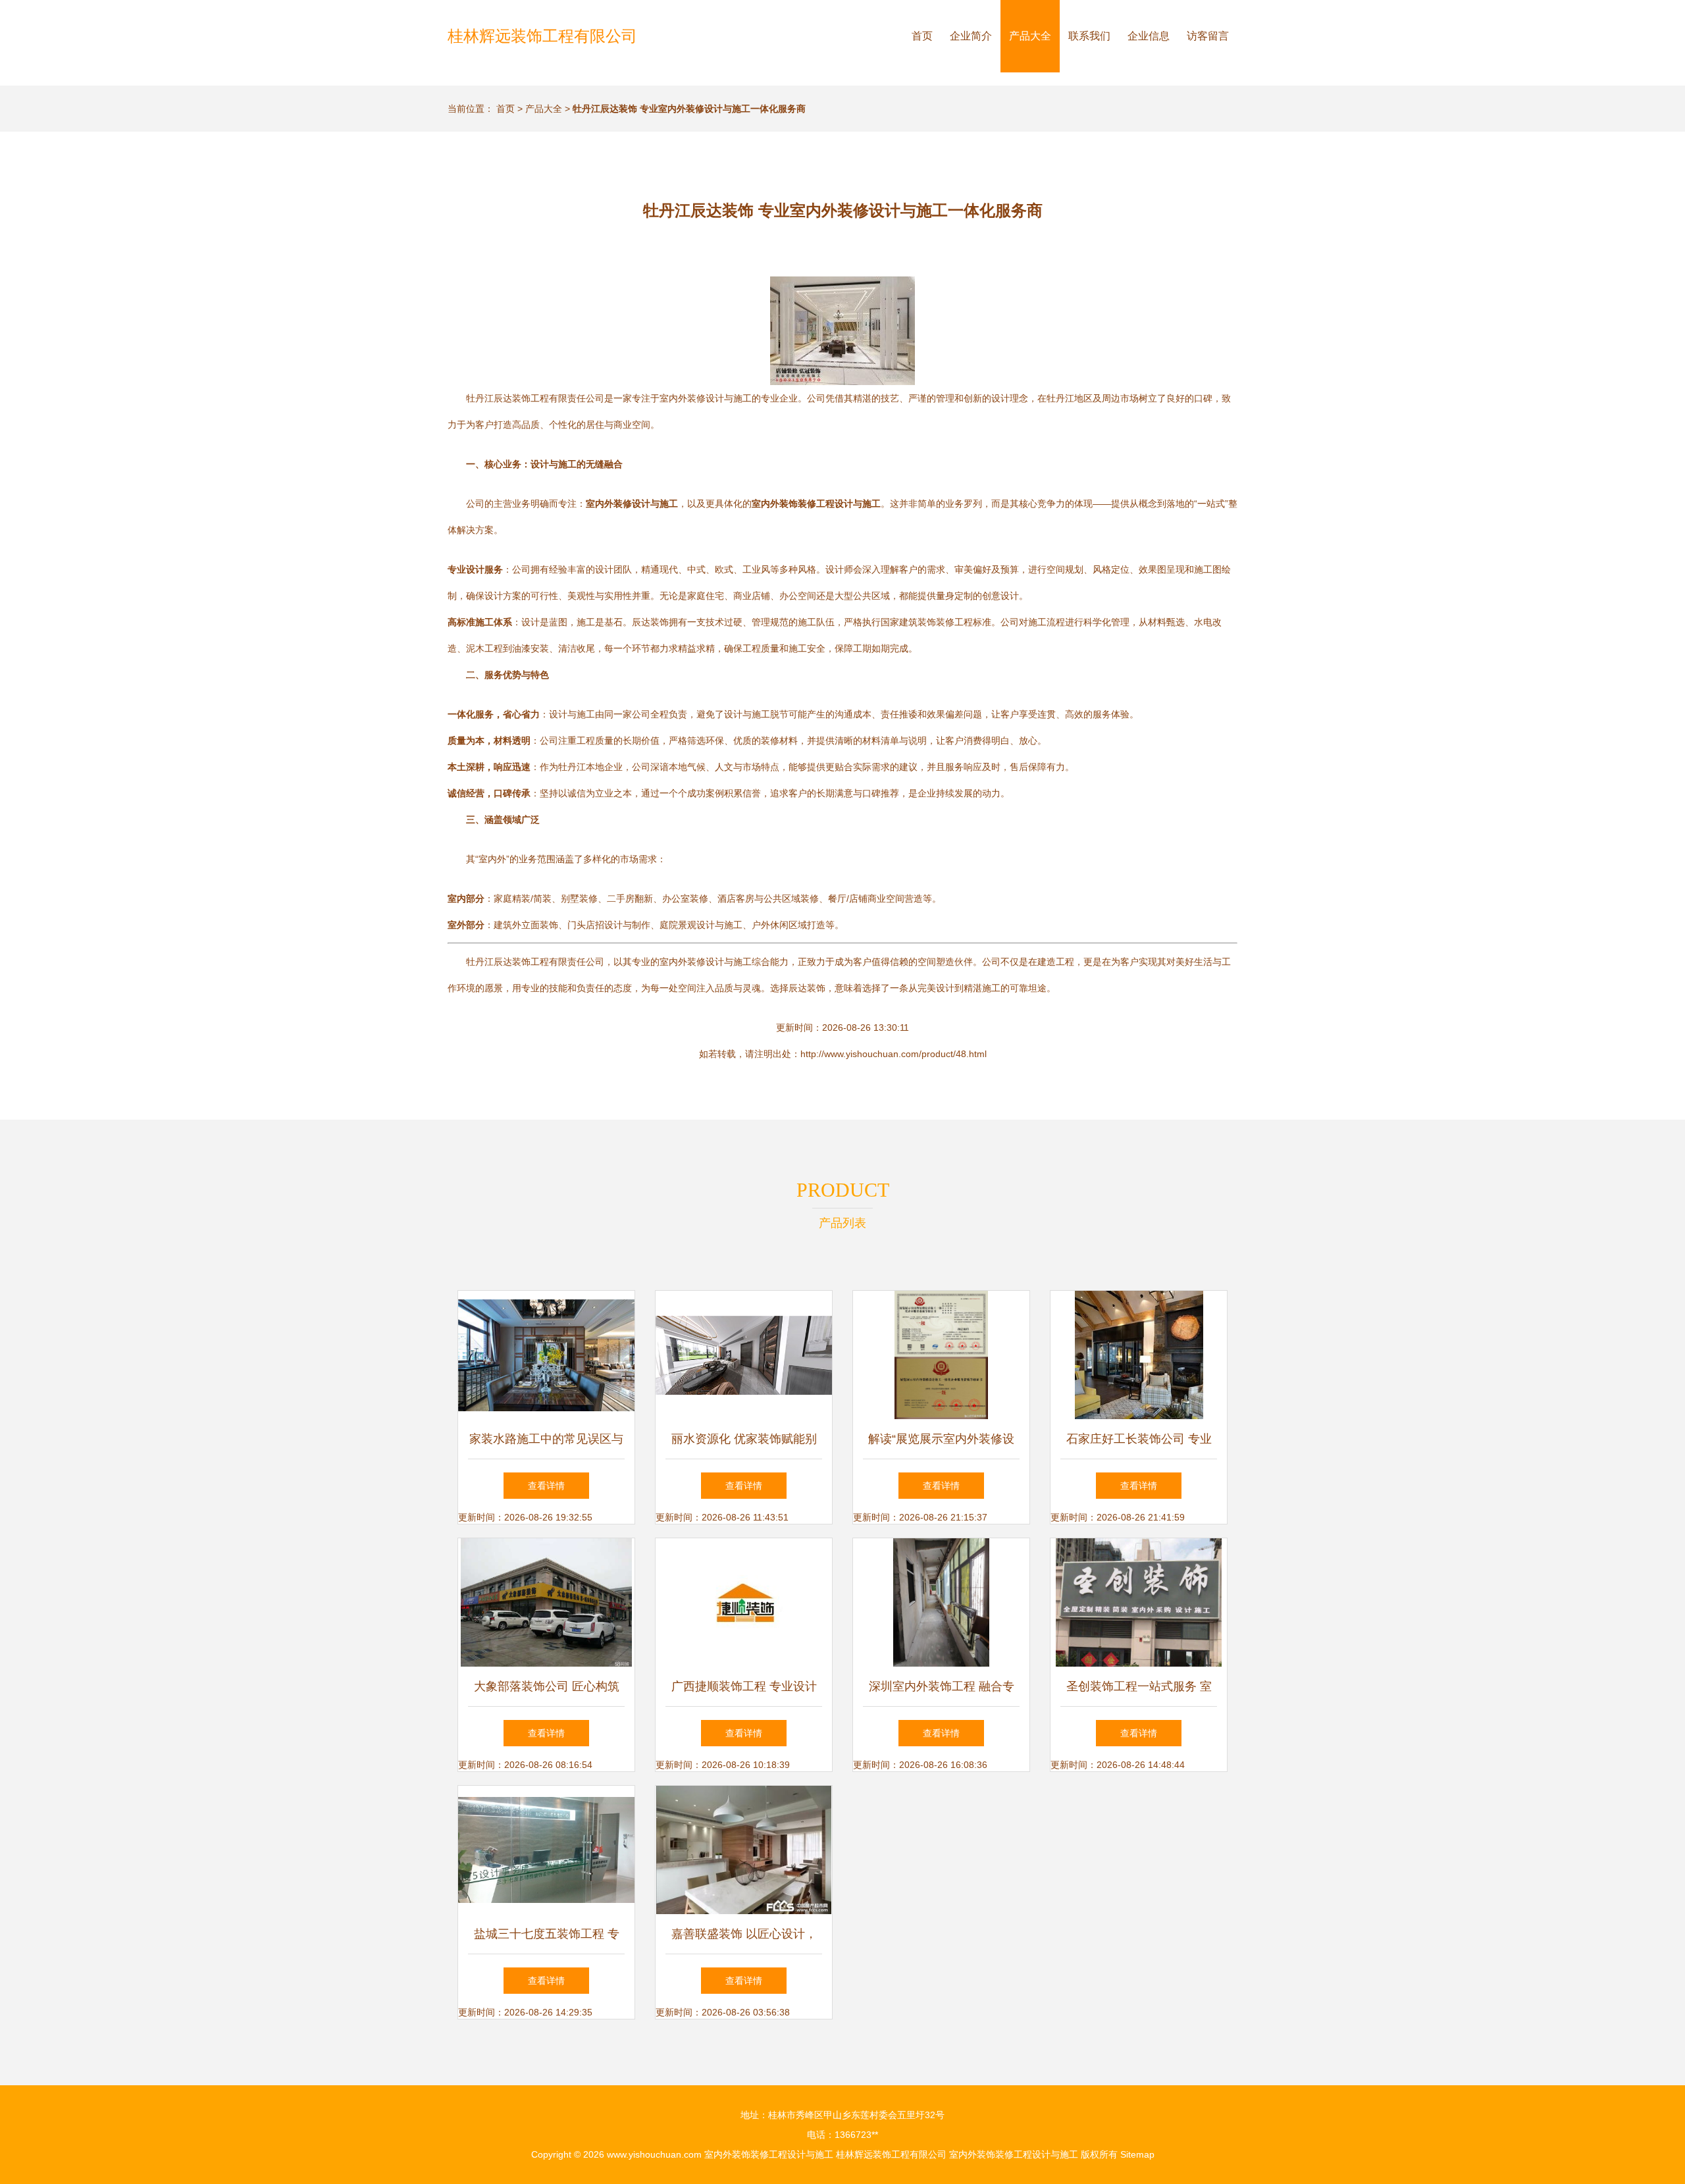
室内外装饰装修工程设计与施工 (769, 2154)
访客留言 (1208, 36)
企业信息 (1149, 36)
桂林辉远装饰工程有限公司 (542, 36)
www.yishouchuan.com (654, 2154)
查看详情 (546, 1486)
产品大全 (1030, 36)
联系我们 (1089, 36)
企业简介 (971, 36)
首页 (922, 36)
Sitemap (1137, 2154)
